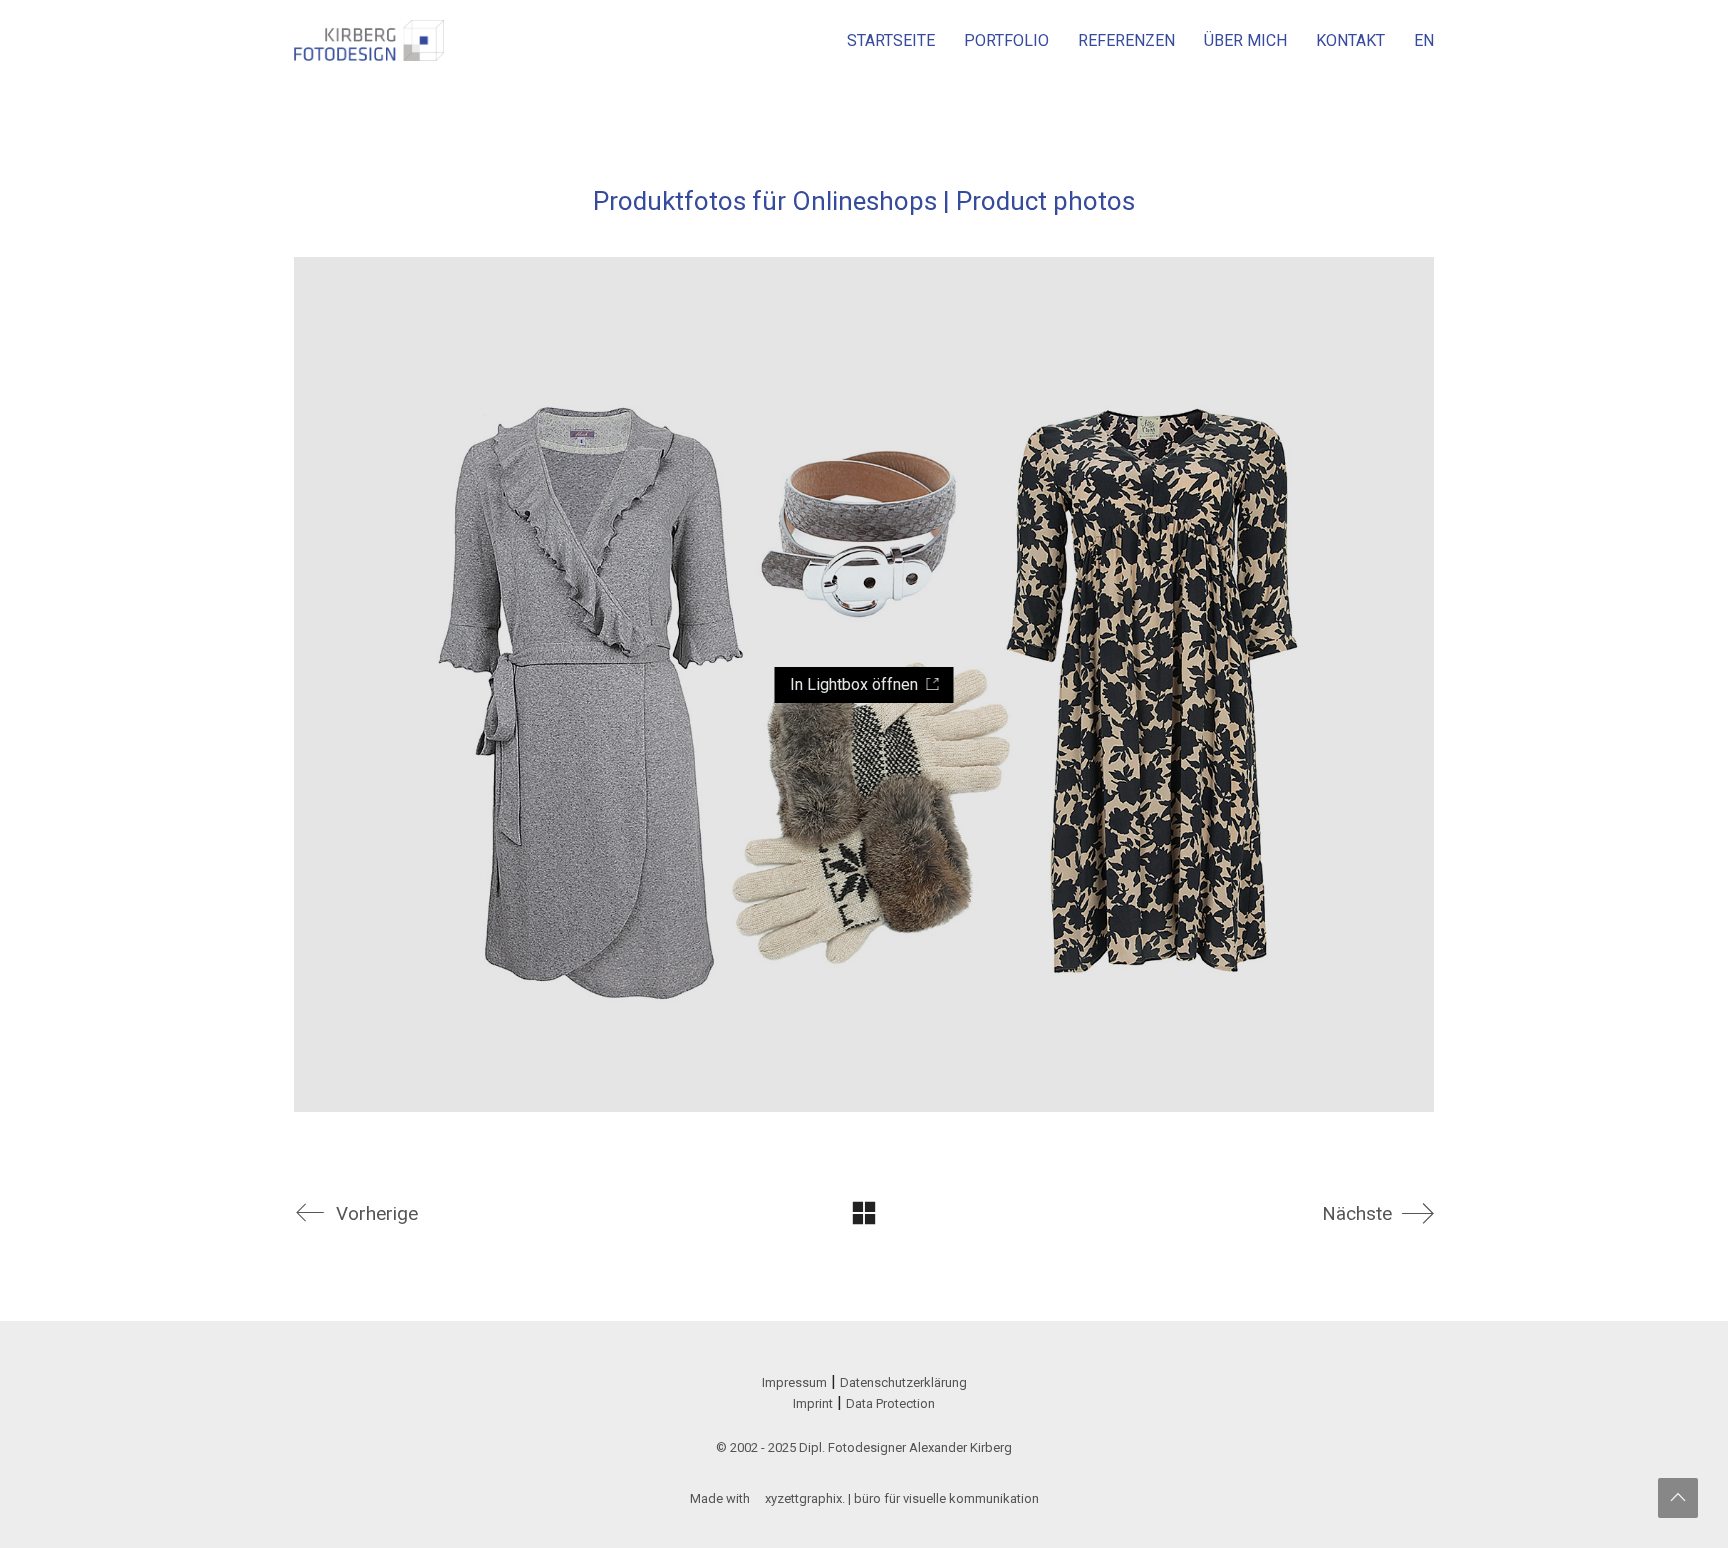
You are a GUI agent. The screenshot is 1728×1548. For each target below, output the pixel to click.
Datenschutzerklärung (903, 1382)
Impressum (794, 1382)
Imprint (813, 1403)
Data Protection (890, 1403)
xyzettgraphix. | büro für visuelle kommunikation (902, 1498)
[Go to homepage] (369, 40)
